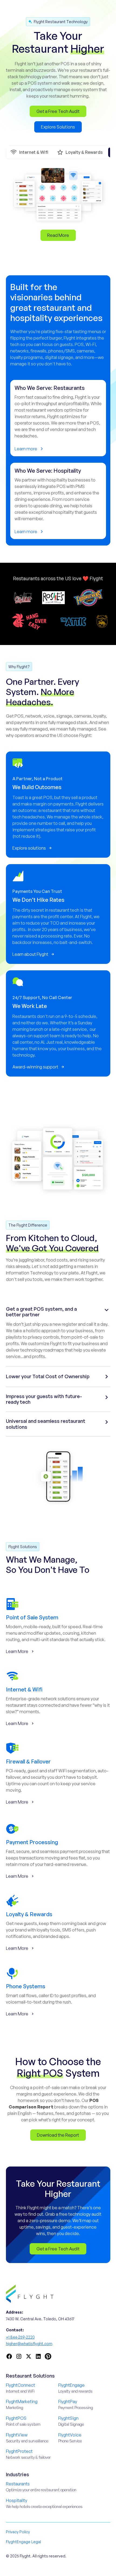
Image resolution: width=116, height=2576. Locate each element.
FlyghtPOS (16, 2418)
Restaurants (18, 2484)
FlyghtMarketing (22, 2402)
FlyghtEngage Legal (23, 2542)
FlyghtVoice (70, 2435)
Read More (58, 235)
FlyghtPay (68, 2402)
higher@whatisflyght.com (29, 2344)
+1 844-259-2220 (20, 2337)
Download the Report (58, 2135)
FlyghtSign (68, 2418)
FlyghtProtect (19, 2451)
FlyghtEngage (71, 2385)
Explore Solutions (58, 127)
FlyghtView (17, 2435)
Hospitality (17, 2500)
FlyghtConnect (21, 2385)
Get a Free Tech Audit (58, 111)
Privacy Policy (18, 2532)
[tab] (29, 152)
